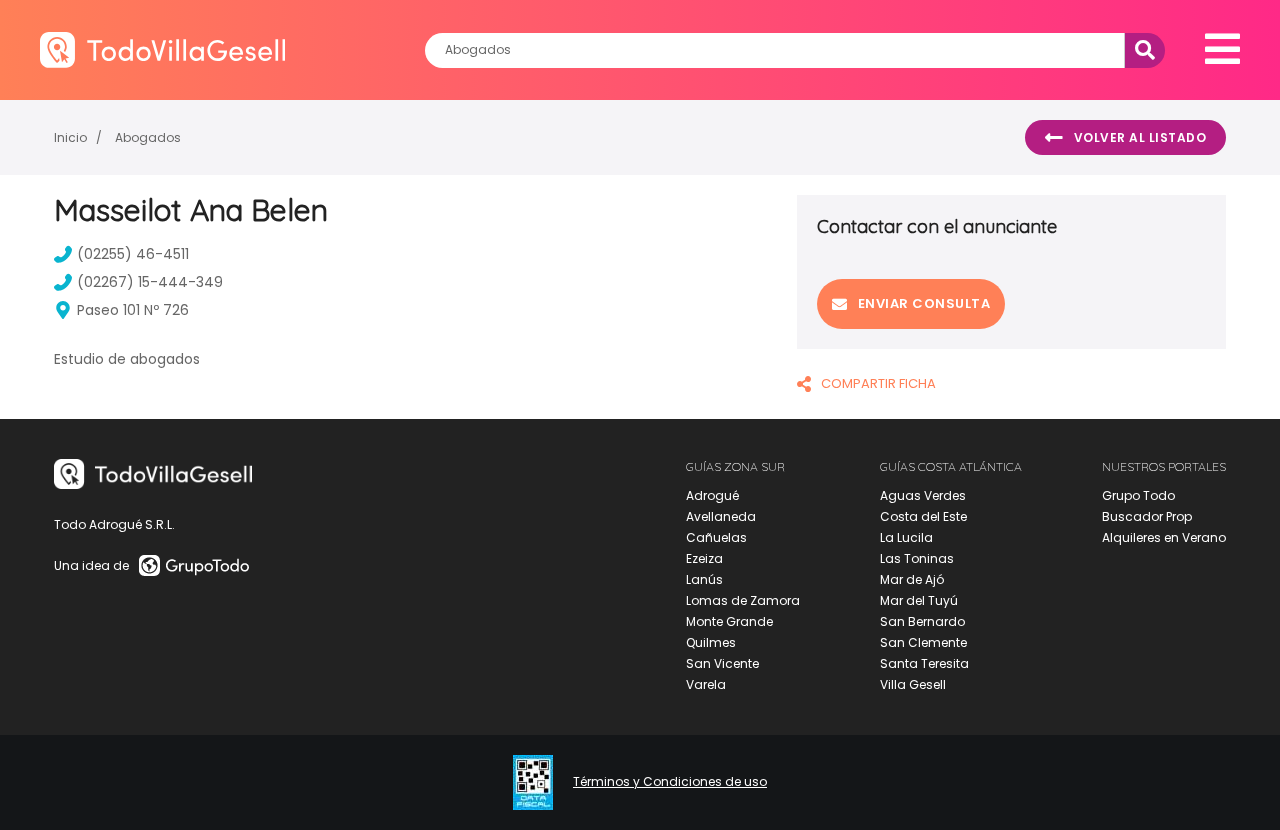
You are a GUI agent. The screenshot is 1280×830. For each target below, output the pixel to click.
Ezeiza (704, 558)
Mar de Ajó (912, 579)
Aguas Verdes (923, 495)
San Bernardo (922, 621)
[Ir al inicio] (162, 49)
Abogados (148, 137)
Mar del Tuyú (919, 600)
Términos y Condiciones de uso (670, 782)
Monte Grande (729, 621)
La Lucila (906, 537)
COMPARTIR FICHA (878, 383)
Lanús (704, 579)
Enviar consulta (924, 303)
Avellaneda (721, 516)
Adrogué (712, 495)
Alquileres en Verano (1164, 537)
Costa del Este (923, 516)
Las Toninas (917, 558)
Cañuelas (716, 537)
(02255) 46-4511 (133, 254)
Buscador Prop (1147, 516)
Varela (706, 684)
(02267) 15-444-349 (150, 282)
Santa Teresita (924, 663)
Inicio (70, 137)
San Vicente (722, 663)
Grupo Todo (1138, 495)
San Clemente (923, 642)
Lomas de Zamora (743, 600)
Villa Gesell (913, 684)
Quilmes (711, 642)
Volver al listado (1140, 137)
